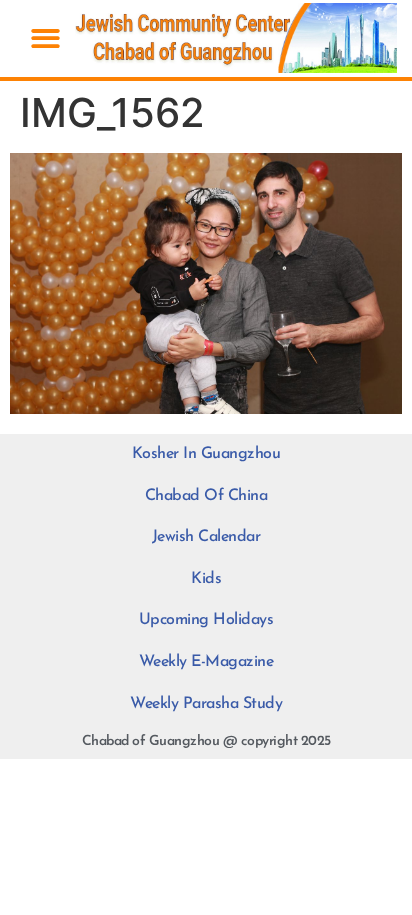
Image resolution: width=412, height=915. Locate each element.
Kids (206, 579)
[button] (45, 38)
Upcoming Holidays (206, 620)
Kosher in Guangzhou (206, 454)
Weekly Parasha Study (206, 704)
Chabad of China (206, 496)
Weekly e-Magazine (206, 662)
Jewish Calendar (206, 537)
